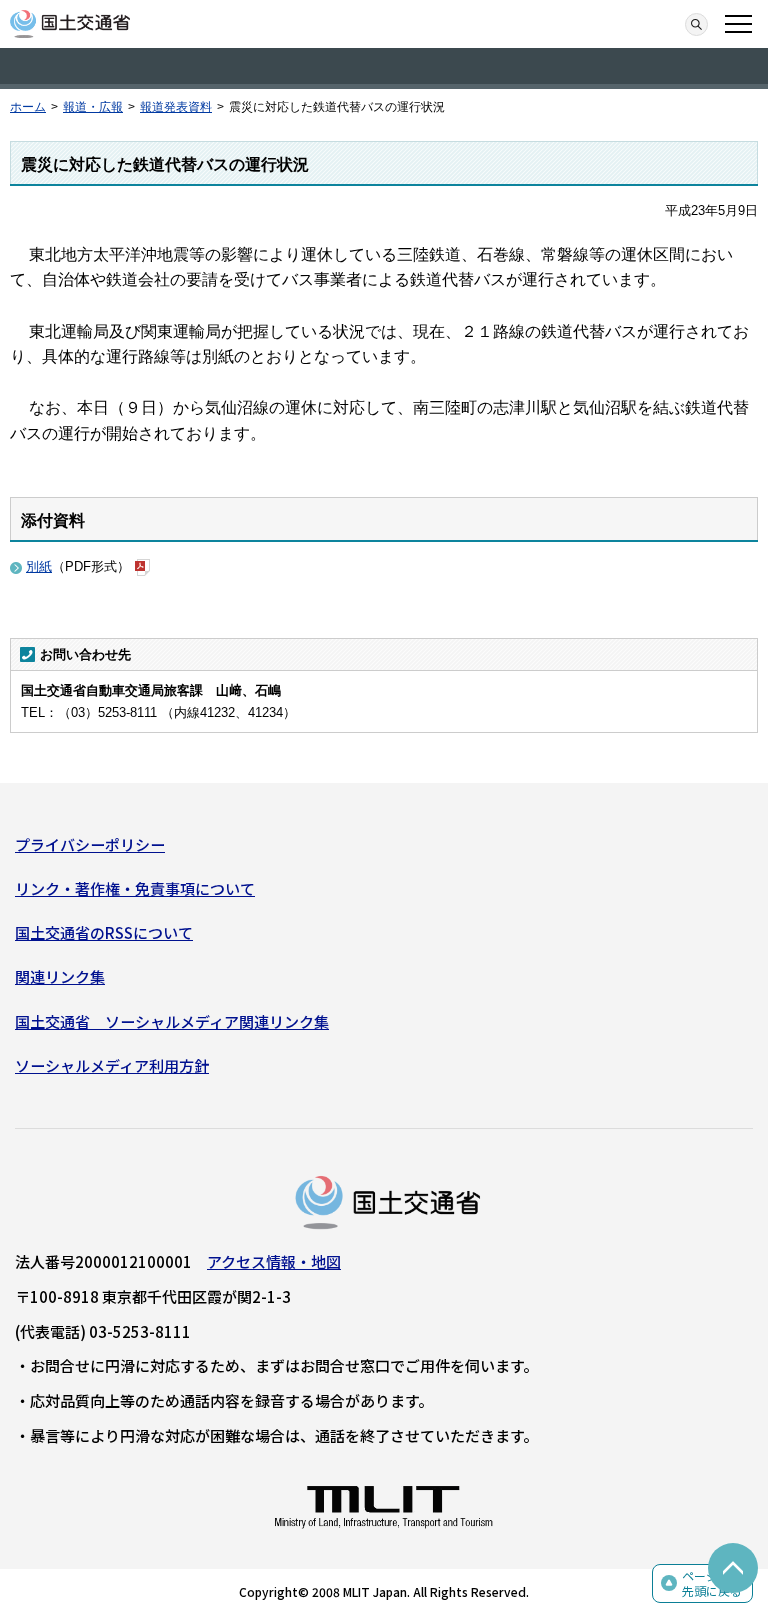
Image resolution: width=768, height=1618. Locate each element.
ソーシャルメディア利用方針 (112, 1065)
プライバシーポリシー (90, 844)
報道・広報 (93, 107)
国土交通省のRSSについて (104, 932)
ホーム (28, 107)
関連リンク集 (60, 976)
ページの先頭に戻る (712, 1583)
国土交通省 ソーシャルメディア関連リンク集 (172, 1021)
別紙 (39, 566)
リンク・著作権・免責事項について (135, 888)
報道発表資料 (176, 107)
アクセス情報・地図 (274, 1261)
